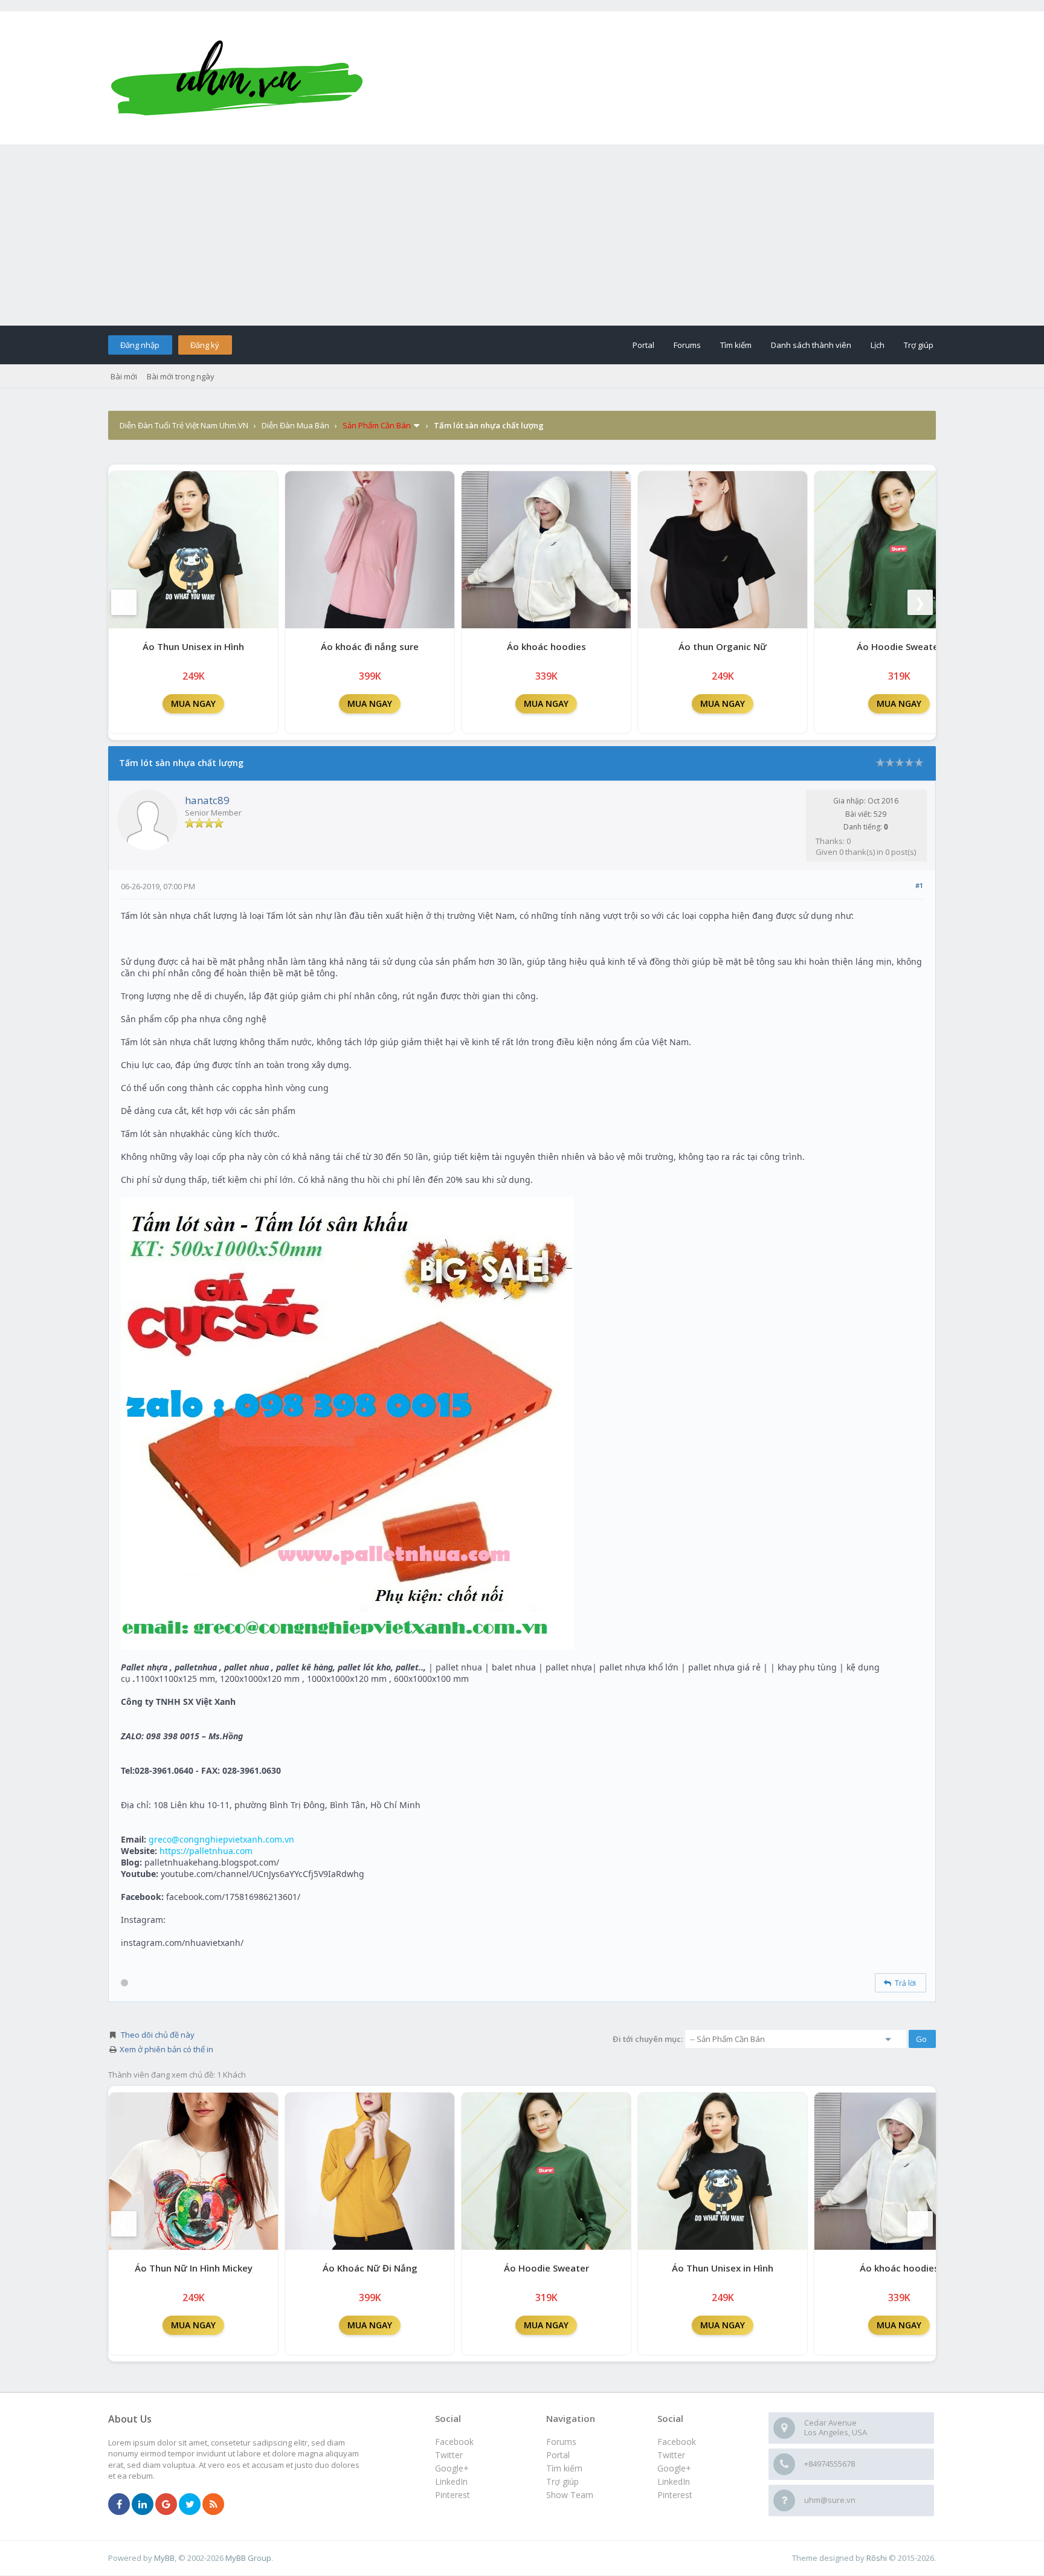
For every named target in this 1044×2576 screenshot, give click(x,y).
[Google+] (166, 2505)
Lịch (878, 345)
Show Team (570, 2495)
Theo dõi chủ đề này (158, 2035)
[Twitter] (190, 2505)
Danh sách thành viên (811, 345)
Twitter (671, 2455)
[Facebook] (119, 2505)
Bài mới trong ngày (181, 376)
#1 (919, 885)
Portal (643, 345)
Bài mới (124, 376)
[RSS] (213, 2505)
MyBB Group (248, 2558)
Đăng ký (205, 345)
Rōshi (877, 2558)
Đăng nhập (140, 345)
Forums (687, 345)
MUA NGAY (193, 704)
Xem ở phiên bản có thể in (166, 2049)
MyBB (164, 2558)
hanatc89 (207, 800)
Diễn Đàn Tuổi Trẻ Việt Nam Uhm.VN (184, 425)
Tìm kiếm (736, 345)
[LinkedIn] (143, 2505)
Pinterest (675, 2495)
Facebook (677, 2442)
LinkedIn (674, 2481)
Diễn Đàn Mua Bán (295, 425)
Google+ (674, 2468)
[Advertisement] (522, 235)
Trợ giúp (919, 345)
